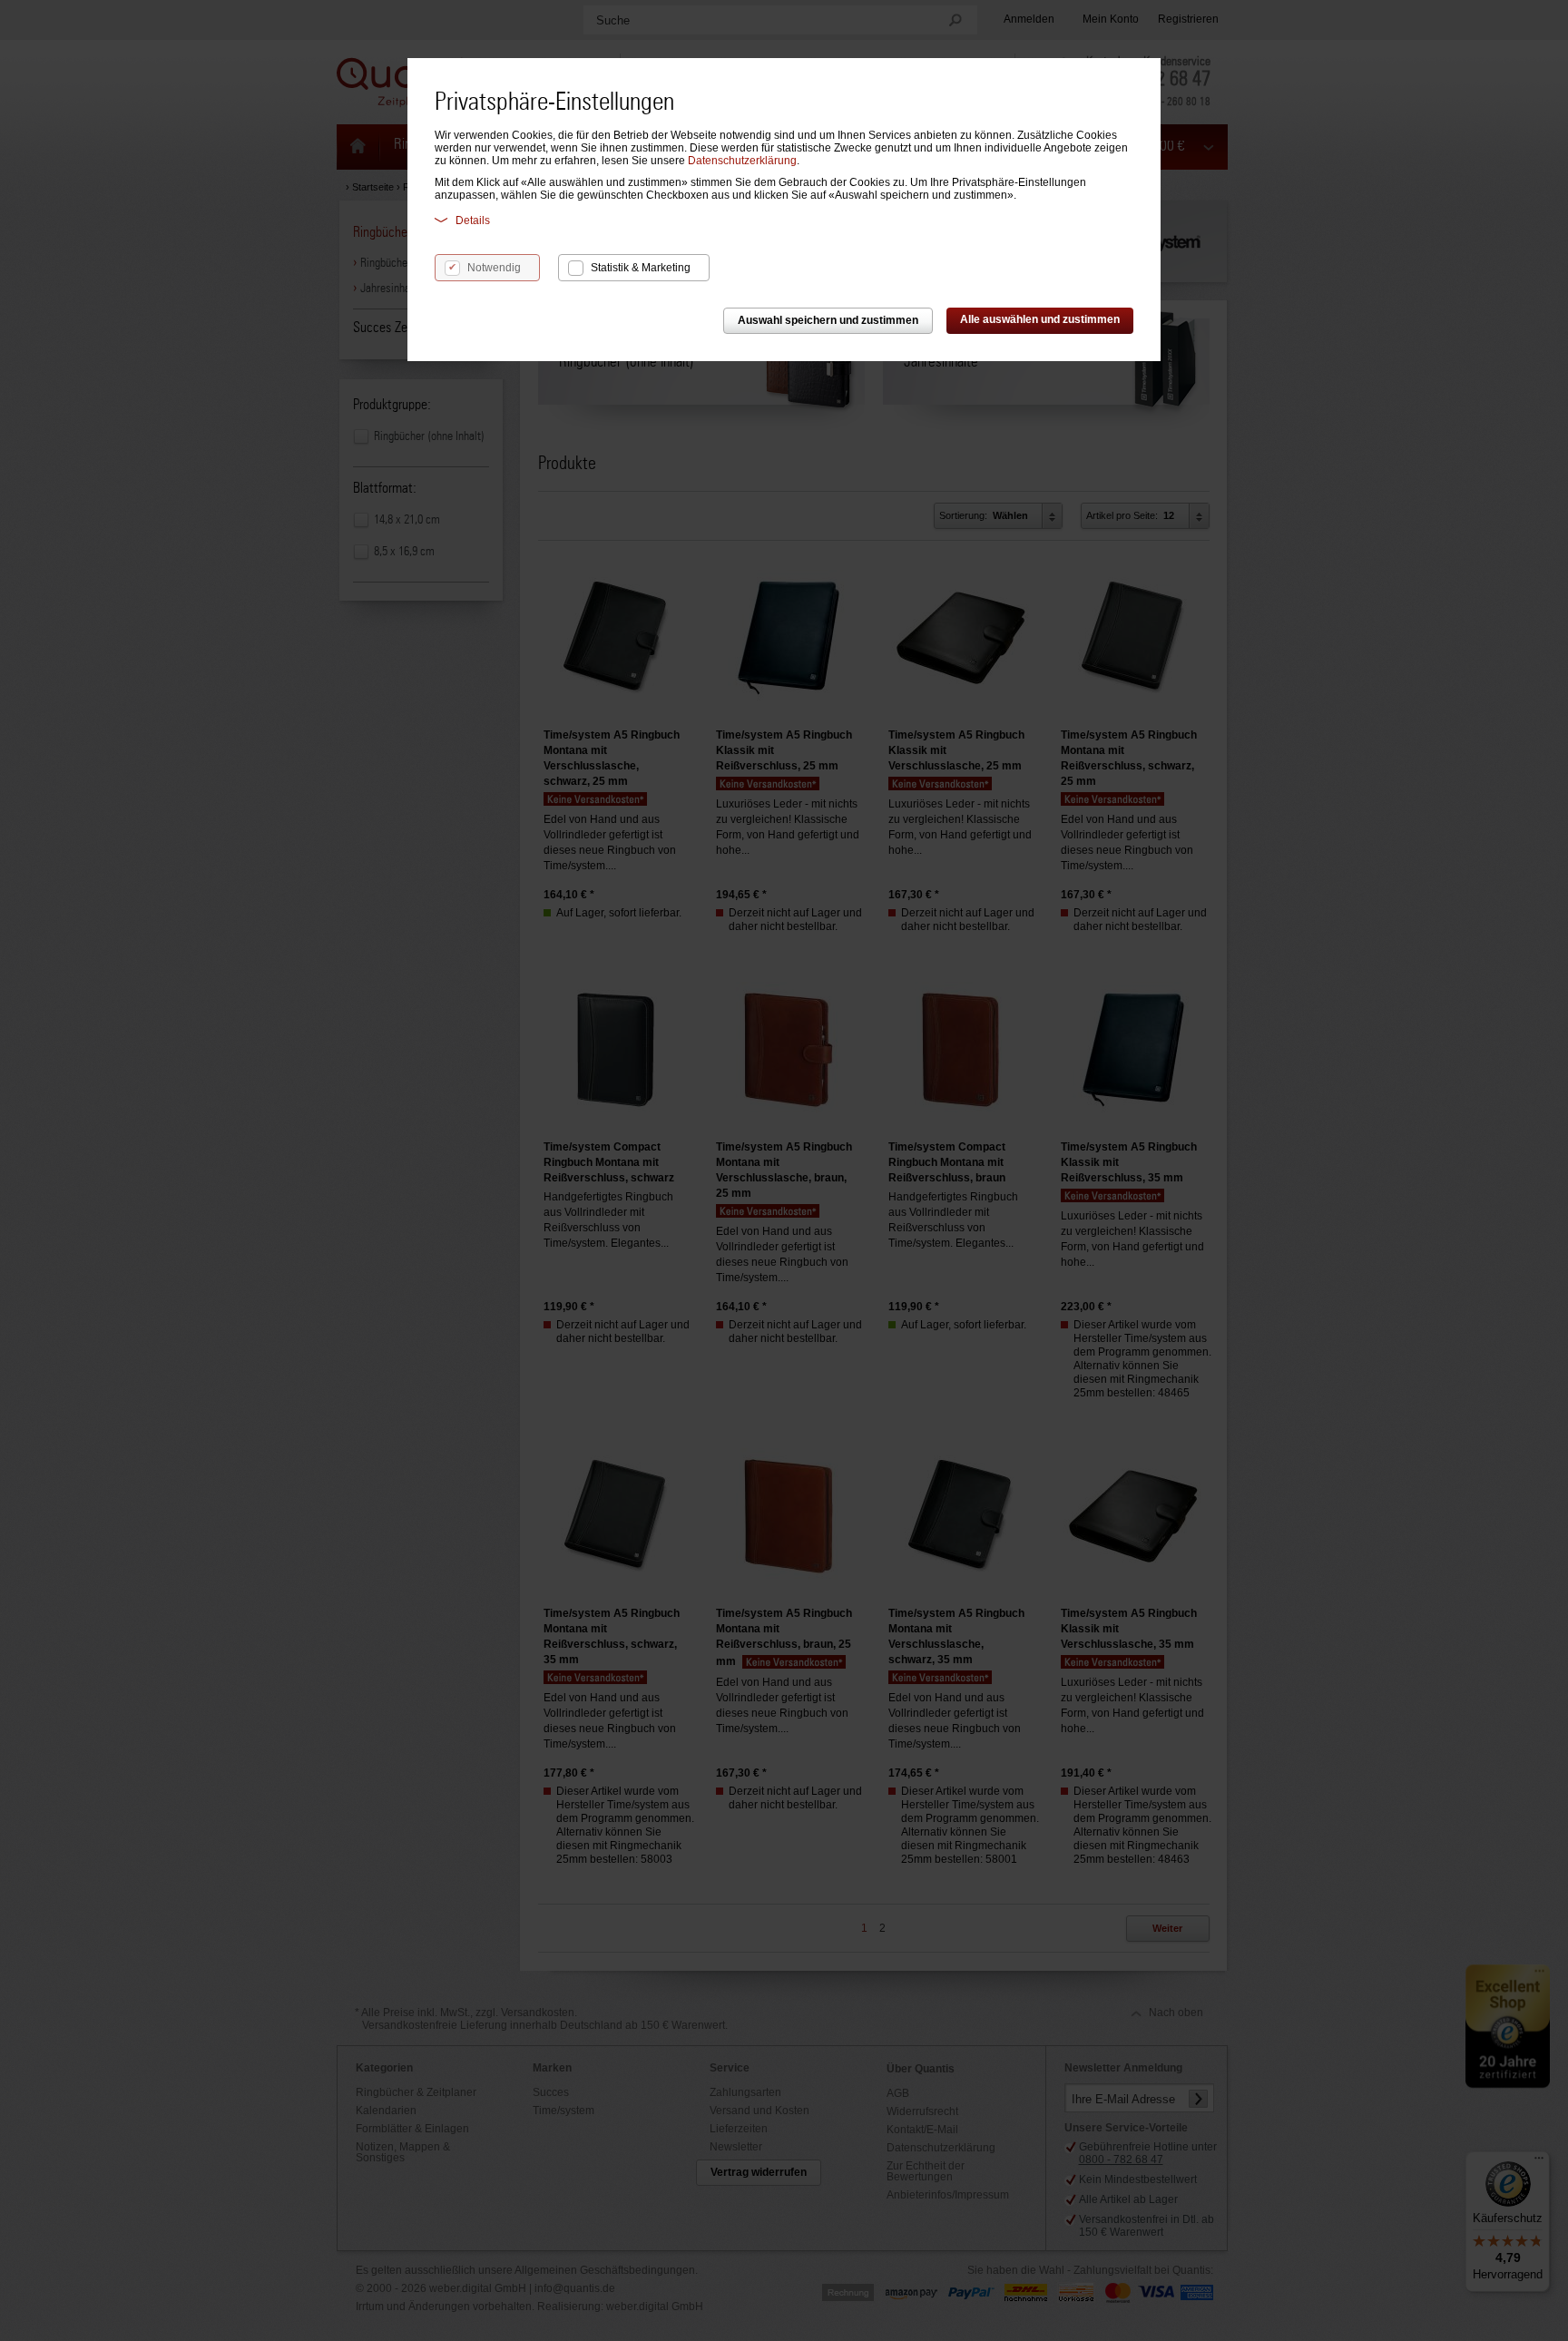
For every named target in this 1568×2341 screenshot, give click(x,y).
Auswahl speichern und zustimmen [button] (828, 320)
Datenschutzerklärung (742, 161)
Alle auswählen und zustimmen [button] (1040, 319)
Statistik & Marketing (641, 268)
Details (473, 220)
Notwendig (494, 268)
